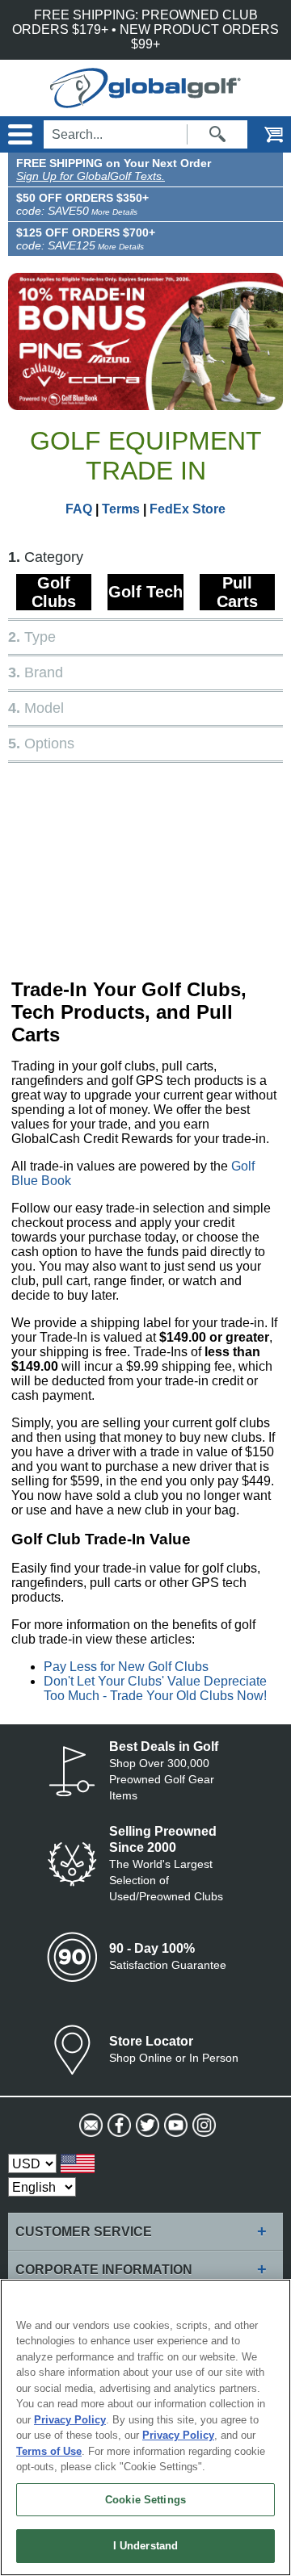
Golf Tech (145, 592)
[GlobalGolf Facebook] (118, 2126)
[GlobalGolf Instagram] (202, 2126)
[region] (145, 2427)
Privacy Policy (70, 2420)
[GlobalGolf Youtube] (174, 2126)
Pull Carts (237, 592)
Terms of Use (49, 2451)
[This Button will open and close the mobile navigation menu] (18, 134)
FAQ (79, 509)
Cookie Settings (145, 2500)
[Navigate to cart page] (263, 134)
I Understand (146, 2546)
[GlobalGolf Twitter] (146, 2126)
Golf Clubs (54, 592)
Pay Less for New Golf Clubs (126, 1667)
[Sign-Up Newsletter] (89, 2126)
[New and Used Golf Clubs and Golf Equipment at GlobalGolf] (145, 101)
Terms (121, 509)
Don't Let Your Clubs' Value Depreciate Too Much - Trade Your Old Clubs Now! (155, 1688)
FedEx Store (188, 509)
